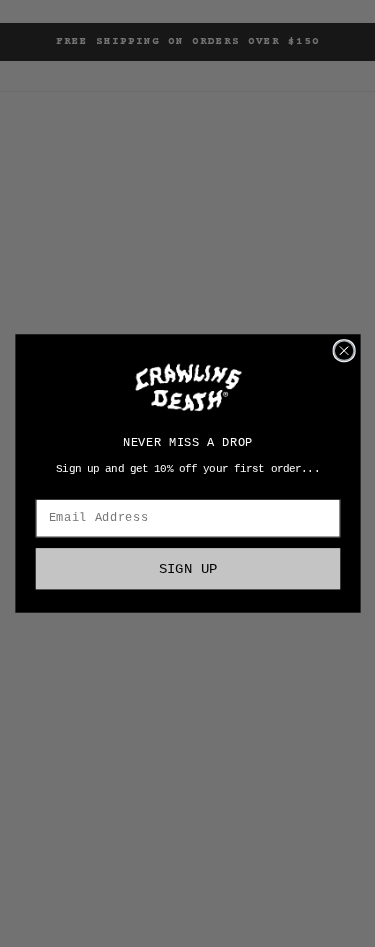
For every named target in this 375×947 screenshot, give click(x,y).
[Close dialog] (344, 351)
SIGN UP (187, 568)
